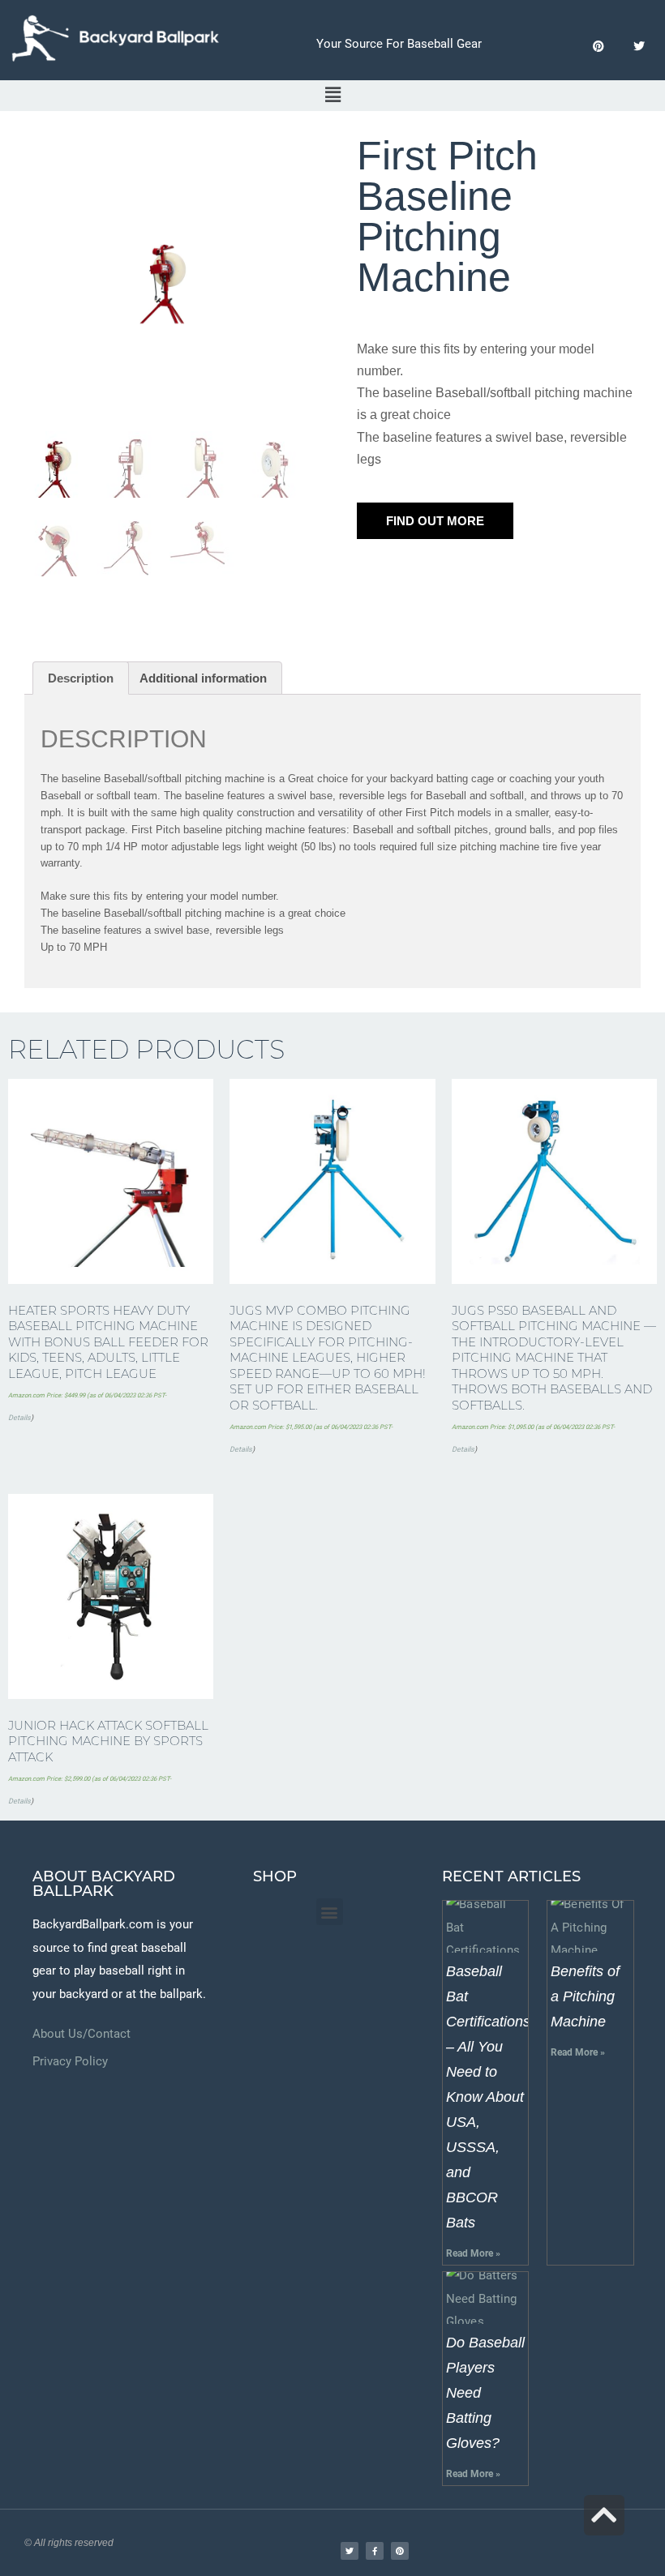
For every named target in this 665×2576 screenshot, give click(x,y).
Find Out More (435, 521)
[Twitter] (639, 47)
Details (19, 1418)
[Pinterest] (598, 47)
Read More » (473, 2253)
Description (81, 678)
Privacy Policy (70, 2061)
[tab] (81, 678)
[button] (330, 1912)
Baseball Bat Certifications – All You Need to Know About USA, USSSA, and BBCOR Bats (488, 2097)
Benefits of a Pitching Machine (585, 1996)
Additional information (203, 678)
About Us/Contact (82, 2034)
